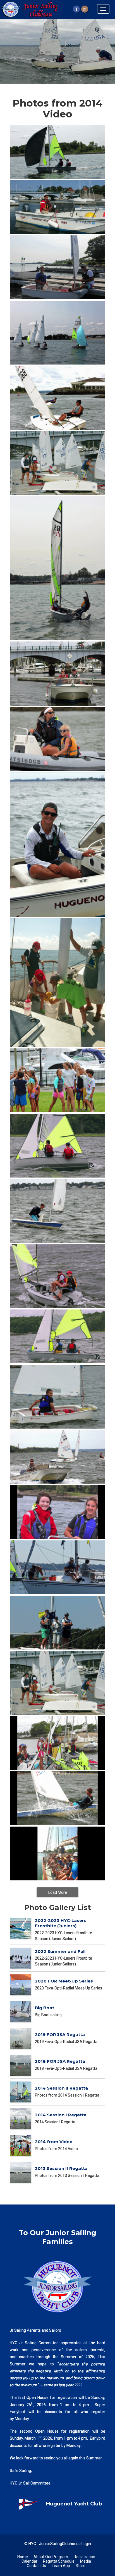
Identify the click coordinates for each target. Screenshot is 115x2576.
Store (81, 2566)
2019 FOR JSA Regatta (60, 2034)
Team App (61, 2566)
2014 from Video (54, 2142)
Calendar (29, 2561)
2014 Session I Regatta (61, 2115)
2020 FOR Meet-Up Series (64, 1981)
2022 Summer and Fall (60, 1951)
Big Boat (45, 2008)
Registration (84, 2557)
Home (23, 2557)
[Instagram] (85, 9)
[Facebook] (76, 9)
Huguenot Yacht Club (74, 2504)
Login (86, 2544)
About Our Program (51, 2557)
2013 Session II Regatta (61, 2168)
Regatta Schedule (59, 2561)
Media (86, 2561)
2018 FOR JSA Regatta (60, 2061)
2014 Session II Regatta (61, 2088)
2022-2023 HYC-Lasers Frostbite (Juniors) (61, 1923)
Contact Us (36, 2566)
